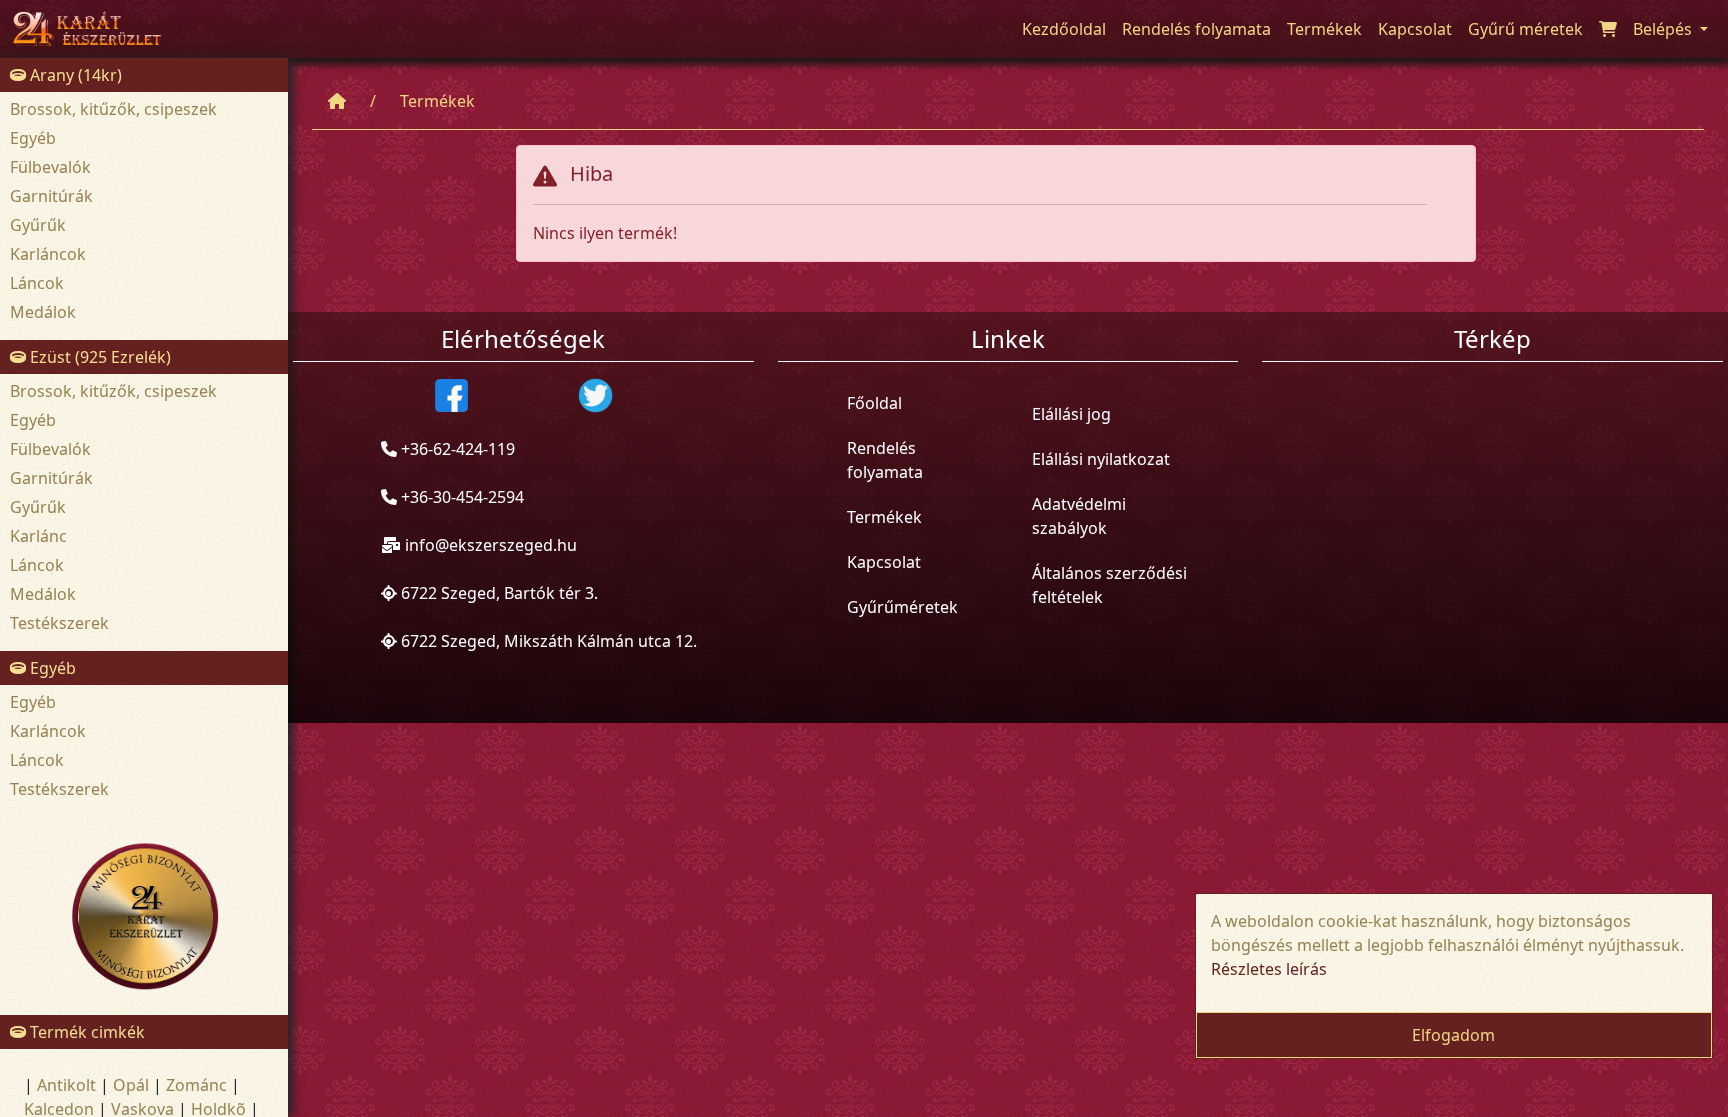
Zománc (196, 1085)
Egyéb (33, 138)
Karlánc (38, 536)
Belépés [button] (1664, 29)
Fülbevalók (50, 167)
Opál (131, 1085)
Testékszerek (59, 623)
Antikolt (66, 1085)
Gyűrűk (38, 225)
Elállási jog (1071, 414)
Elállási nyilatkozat (1101, 459)
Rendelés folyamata (885, 460)
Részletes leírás (1269, 969)
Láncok (37, 283)
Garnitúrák (51, 196)
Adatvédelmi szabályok (1079, 516)
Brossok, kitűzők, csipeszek (113, 109)
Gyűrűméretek (902, 607)
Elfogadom (1453, 1035)
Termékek (437, 101)
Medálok (43, 312)
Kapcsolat (884, 562)
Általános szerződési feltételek (1109, 585)
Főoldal (874, 403)
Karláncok (48, 254)
